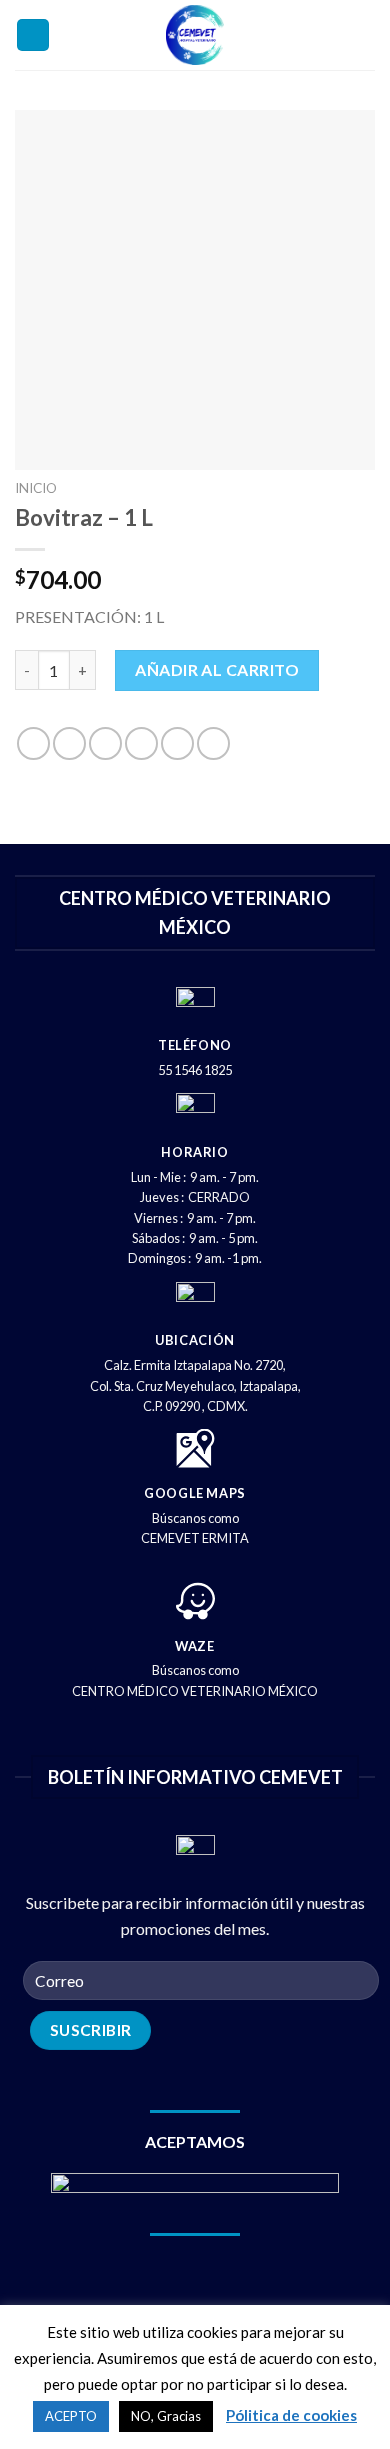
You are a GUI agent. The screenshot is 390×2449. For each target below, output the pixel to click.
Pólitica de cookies (291, 2415)
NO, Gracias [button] (166, 2416)
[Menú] (33, 35)
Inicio (36, 488)
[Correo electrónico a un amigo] (141, 743)
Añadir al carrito (217, 669)
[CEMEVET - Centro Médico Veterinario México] (195, 35)
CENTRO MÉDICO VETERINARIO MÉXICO (195, 1691)
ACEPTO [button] (71, 2416)
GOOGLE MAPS (195, 1493)
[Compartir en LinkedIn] (213, 743)
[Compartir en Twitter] (105, 743)
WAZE (195, 1646)
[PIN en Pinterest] (177, 743)
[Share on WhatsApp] (33, 743)
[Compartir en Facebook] (69, 743)
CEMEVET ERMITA (195, 1538)
